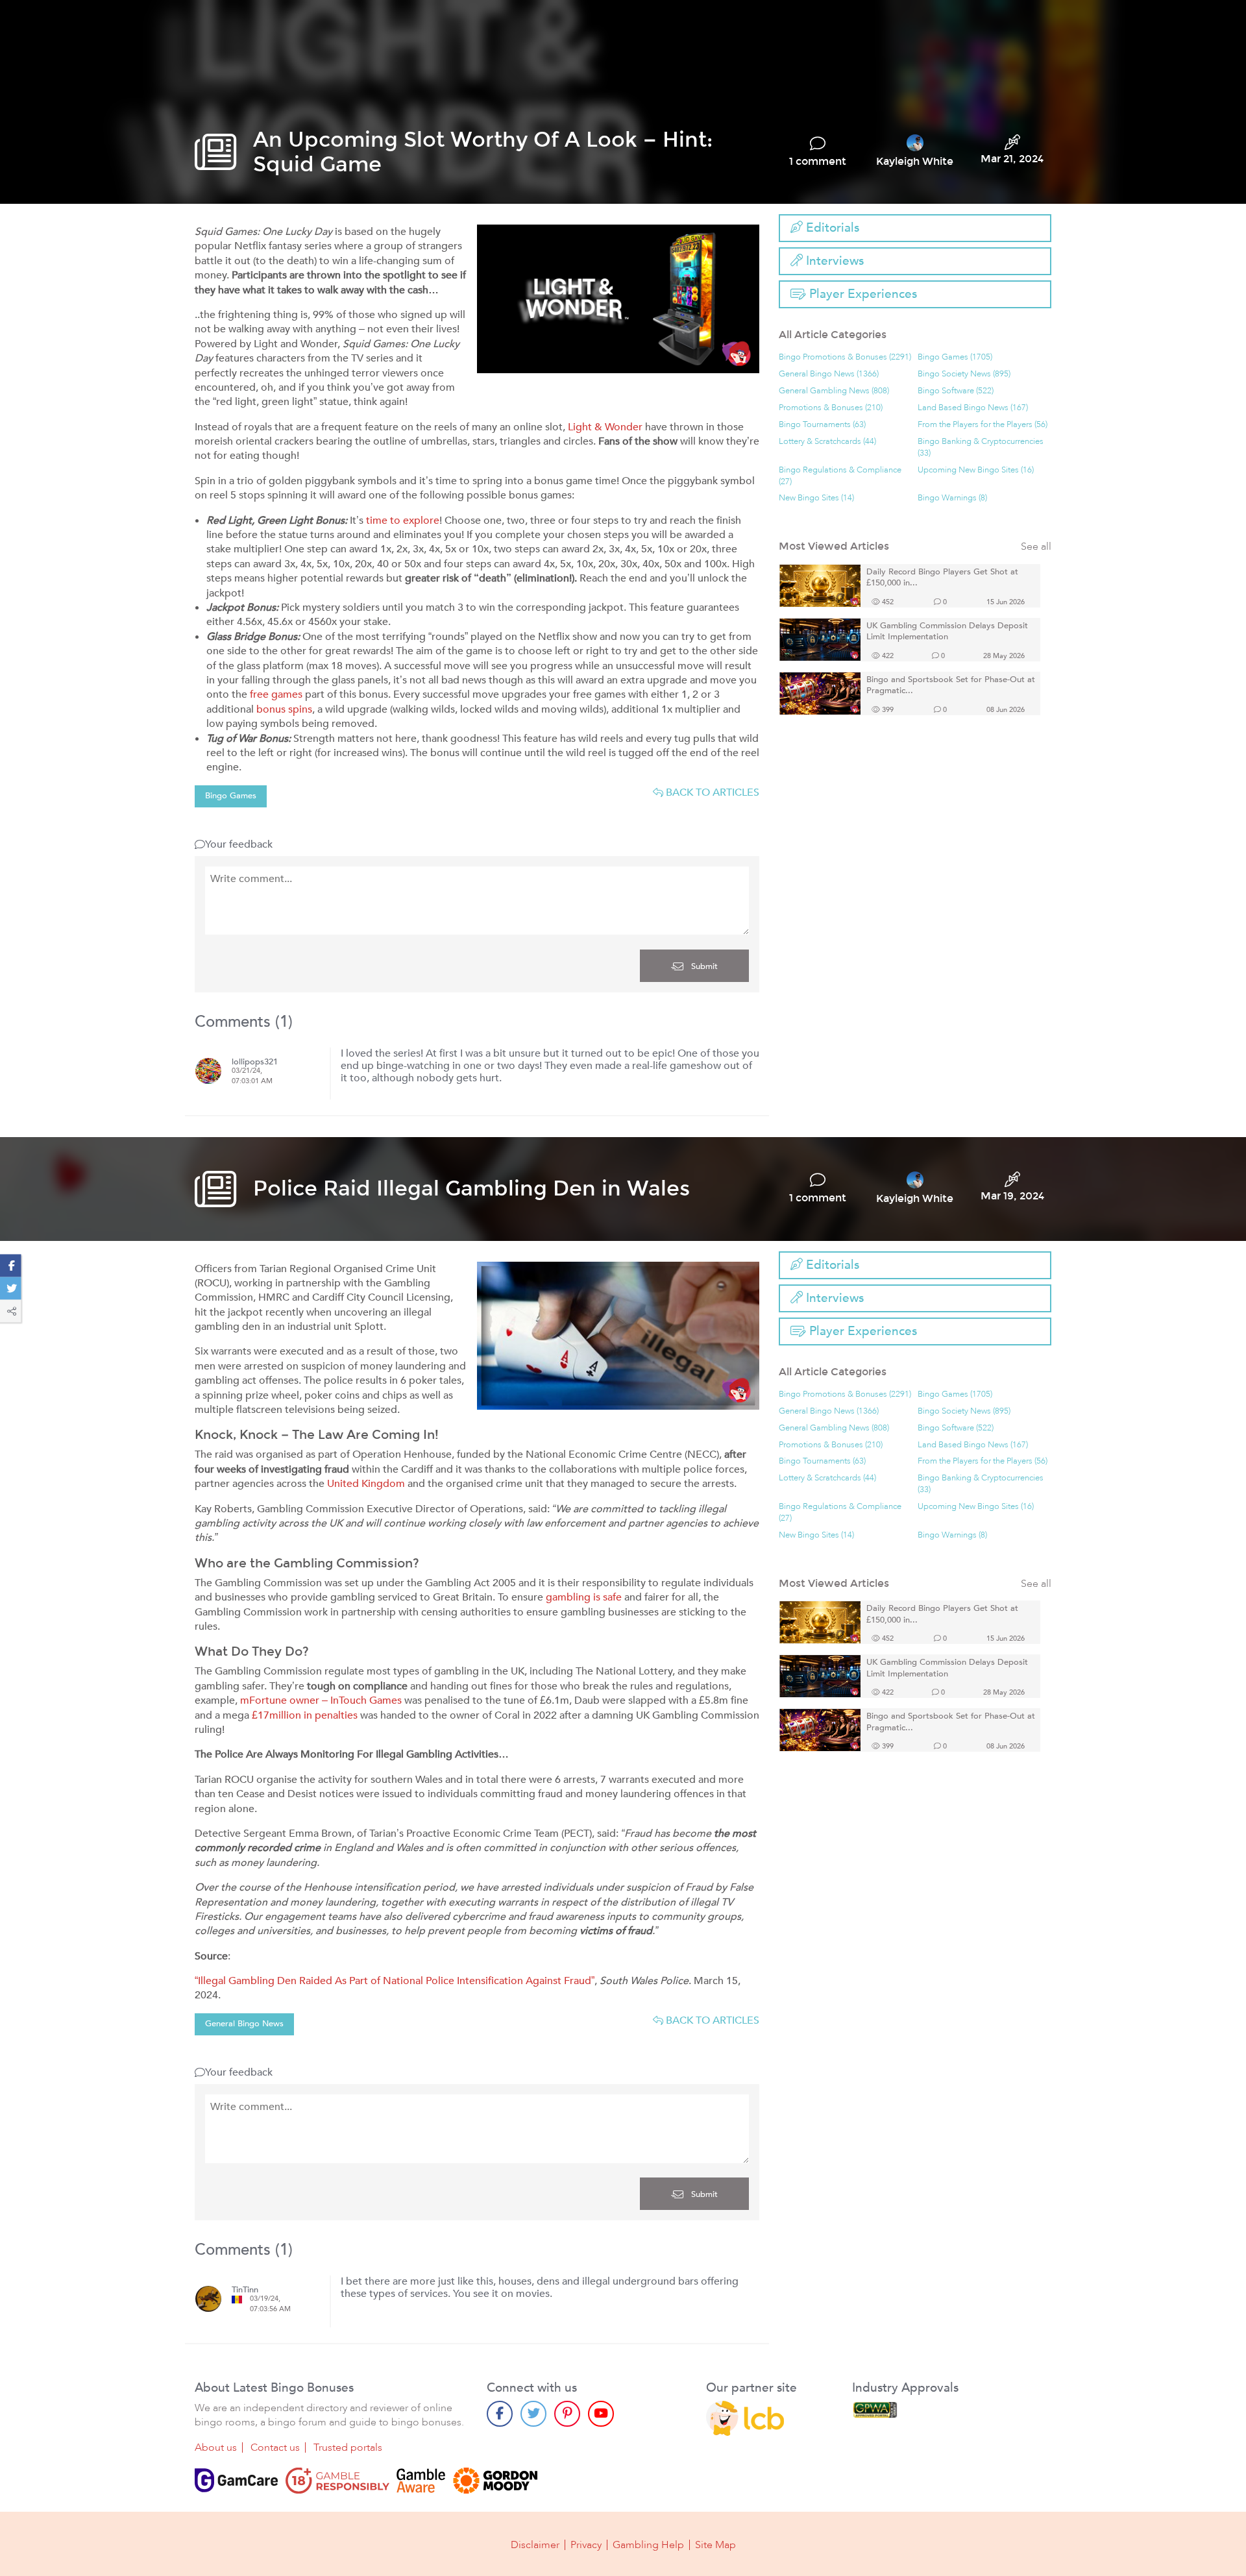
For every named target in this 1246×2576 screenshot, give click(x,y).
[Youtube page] (601, 2414)
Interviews (833, 261)
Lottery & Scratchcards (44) (827, 442)
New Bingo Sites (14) (816, 498)
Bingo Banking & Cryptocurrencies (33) (981, 448)
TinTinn (245, 2290)
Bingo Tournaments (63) (822, 425)
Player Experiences (861, 294)
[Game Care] (236, 2481)
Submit (703, 966)
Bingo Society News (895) (964, 374)
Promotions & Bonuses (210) (831, 408)
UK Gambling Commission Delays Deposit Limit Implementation (947, 632)
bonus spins (284, 709)
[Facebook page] (500, 2414)
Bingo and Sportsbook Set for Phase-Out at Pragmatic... (951, 686)
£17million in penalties (305, 1715)
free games (276, 694)
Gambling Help (648, 2545)
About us (216, 2447)
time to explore (403, 521)
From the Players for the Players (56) (983, 425)
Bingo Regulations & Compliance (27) (840, 476)
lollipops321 (255, 1062)
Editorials (831, 228)
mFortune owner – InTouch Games (321, 1700)
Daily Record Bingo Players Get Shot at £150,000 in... (942, 578)
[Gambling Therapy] (495, 2481)
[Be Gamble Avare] (421, 2481)
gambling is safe (584, 1597)
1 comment (818, 162)
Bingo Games (231, 796)
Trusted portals (348, 2447)
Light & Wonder (605, 427)
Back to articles (711, 792)
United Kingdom (366, 1484)
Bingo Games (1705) (955, 357)
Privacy (586, 2545)
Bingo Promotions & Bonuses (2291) (845, 357)
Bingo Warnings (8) (952, 498)
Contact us (275, 2447)
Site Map (715, 2545)
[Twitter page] (533, 2414)
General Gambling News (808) (834, 391)
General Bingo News (244, 2024)
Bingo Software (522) (956, 391)
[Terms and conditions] (337, 2481)
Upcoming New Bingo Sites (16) (976, 470)
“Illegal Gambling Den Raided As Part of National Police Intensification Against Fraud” (395, 1981)
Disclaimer (535, 2545)
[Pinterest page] (567, 2414)
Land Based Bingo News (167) (973, 408)
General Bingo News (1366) (829, 374)
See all (1036, 547)
